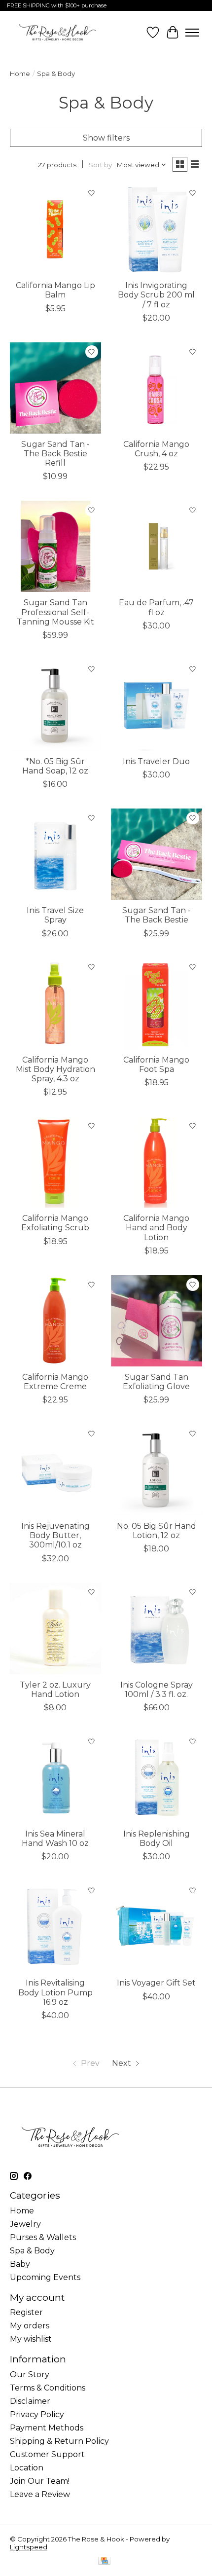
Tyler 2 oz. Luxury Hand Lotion (55, 1690)
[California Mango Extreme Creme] (55, 1321)
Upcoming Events (45, 2277)
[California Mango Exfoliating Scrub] (55, 1162)
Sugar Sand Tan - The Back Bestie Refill (55, 454)
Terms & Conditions (48, 2388)
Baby (20, 2264)
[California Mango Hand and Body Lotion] (157, 1162)
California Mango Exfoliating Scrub (55, 1223)
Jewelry (25, 2224)
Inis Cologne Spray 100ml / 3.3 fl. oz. (157, 1690)
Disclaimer (30, 2401)
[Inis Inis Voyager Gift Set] (157, 1927)
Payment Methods (47, 2428)
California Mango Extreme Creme (55, 1382)
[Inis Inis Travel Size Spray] (55, 854)
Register (26, 2312)
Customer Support (47, 2454)
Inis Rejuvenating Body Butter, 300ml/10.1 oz (55, 1535)
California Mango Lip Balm (55, 290)
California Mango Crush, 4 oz (156, 449)
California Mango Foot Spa (156, 1065)
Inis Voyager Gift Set (156, 1983)
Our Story (30, 2374)
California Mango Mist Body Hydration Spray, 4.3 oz (55, 1069)
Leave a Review (40, 2494)
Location (27, 2468)
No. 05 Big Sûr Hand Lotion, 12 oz (157, 1531)
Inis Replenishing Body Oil (157, 1839)
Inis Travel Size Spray (55, 915)
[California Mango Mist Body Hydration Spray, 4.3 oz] (55, 1004)
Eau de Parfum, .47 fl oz (156, 607)
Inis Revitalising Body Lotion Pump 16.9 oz (55, 1992)
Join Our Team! (40, 2481)
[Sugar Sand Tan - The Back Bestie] (157, 854)
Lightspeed (29, 2547)
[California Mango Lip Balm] (55, 229)
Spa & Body (32, 2251)
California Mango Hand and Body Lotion (156, 1228)
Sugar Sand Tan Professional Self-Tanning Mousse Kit (55, 612)
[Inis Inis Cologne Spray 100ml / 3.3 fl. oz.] (157, 1629)
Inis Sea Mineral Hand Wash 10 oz (55, 1839)
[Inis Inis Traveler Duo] (157, 705)
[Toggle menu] (192, 33)
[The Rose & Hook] (57, 32)
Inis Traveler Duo (156, 761)
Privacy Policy (37, 2414)
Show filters (106, 138)
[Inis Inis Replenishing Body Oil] (157, 1778)
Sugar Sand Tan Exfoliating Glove (156, 1382)
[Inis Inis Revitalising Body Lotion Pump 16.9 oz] (55, 1927)
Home (20, 74)
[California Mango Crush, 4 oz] (157, 388)
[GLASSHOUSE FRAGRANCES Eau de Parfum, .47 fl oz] (157, 546)
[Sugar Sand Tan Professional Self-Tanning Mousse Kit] (55, 546)
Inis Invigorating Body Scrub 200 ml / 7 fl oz (156, 295)
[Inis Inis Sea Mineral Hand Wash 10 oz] (55, 1778)
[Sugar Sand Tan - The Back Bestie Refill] (55, 388)
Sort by (100, 165)
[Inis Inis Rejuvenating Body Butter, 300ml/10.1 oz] (55, 1470)
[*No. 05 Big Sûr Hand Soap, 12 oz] (55, 705)
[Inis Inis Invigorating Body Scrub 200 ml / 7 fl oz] (157, 229)
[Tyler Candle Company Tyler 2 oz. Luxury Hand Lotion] (55, 1629)
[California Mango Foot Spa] (157, 1004)
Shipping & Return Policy (59, 2441)
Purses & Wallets (43, 2237)
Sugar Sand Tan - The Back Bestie (157, 915)
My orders (30, 2326)
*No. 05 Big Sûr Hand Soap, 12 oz (55, 766)
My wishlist (31, 2339)
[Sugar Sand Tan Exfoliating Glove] (157, 1321)
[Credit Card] (104, 2561)
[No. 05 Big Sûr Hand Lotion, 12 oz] (157, 1470)
